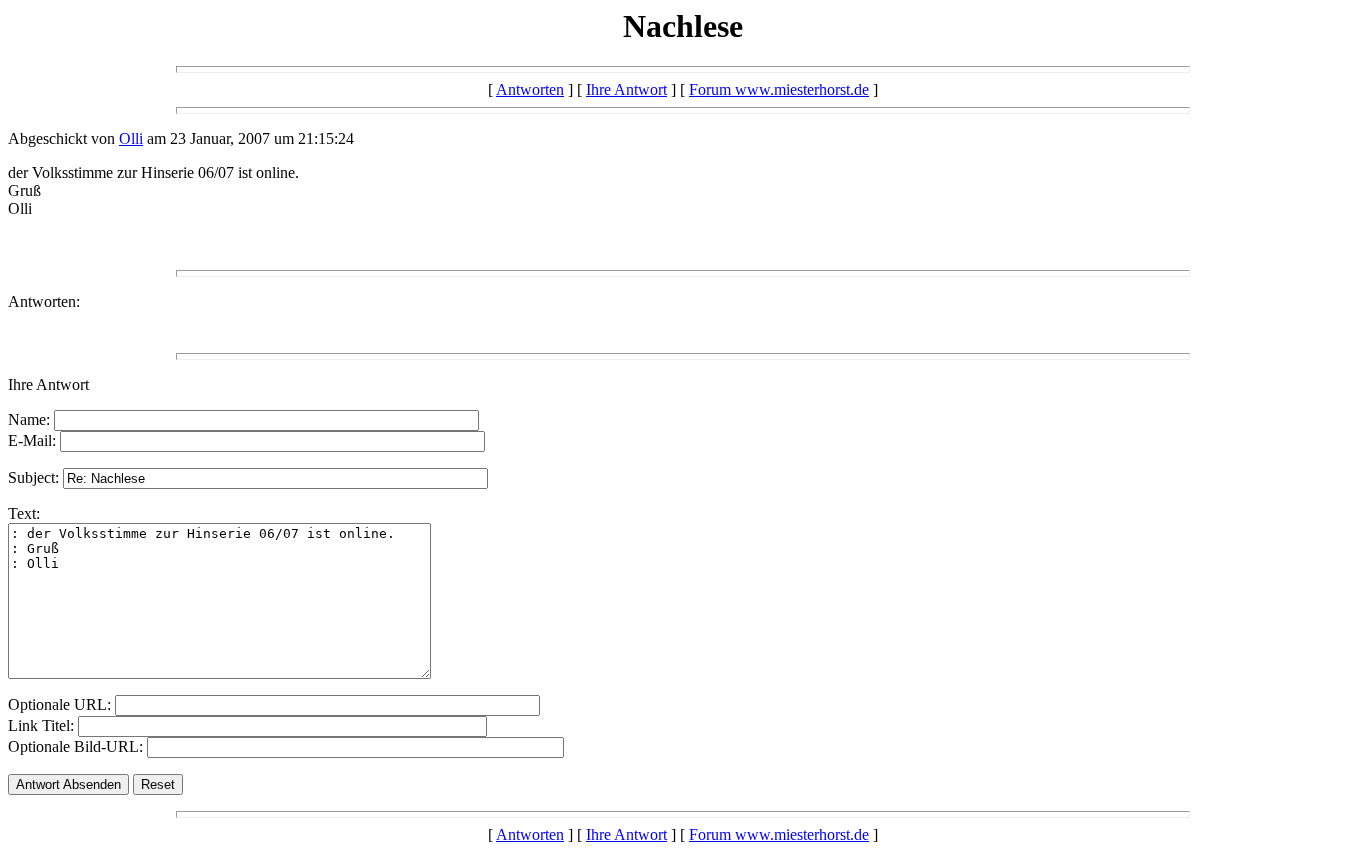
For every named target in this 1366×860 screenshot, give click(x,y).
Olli (131, 138)
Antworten (530, 89)
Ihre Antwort (626, 89)
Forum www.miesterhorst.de (779, 89)
